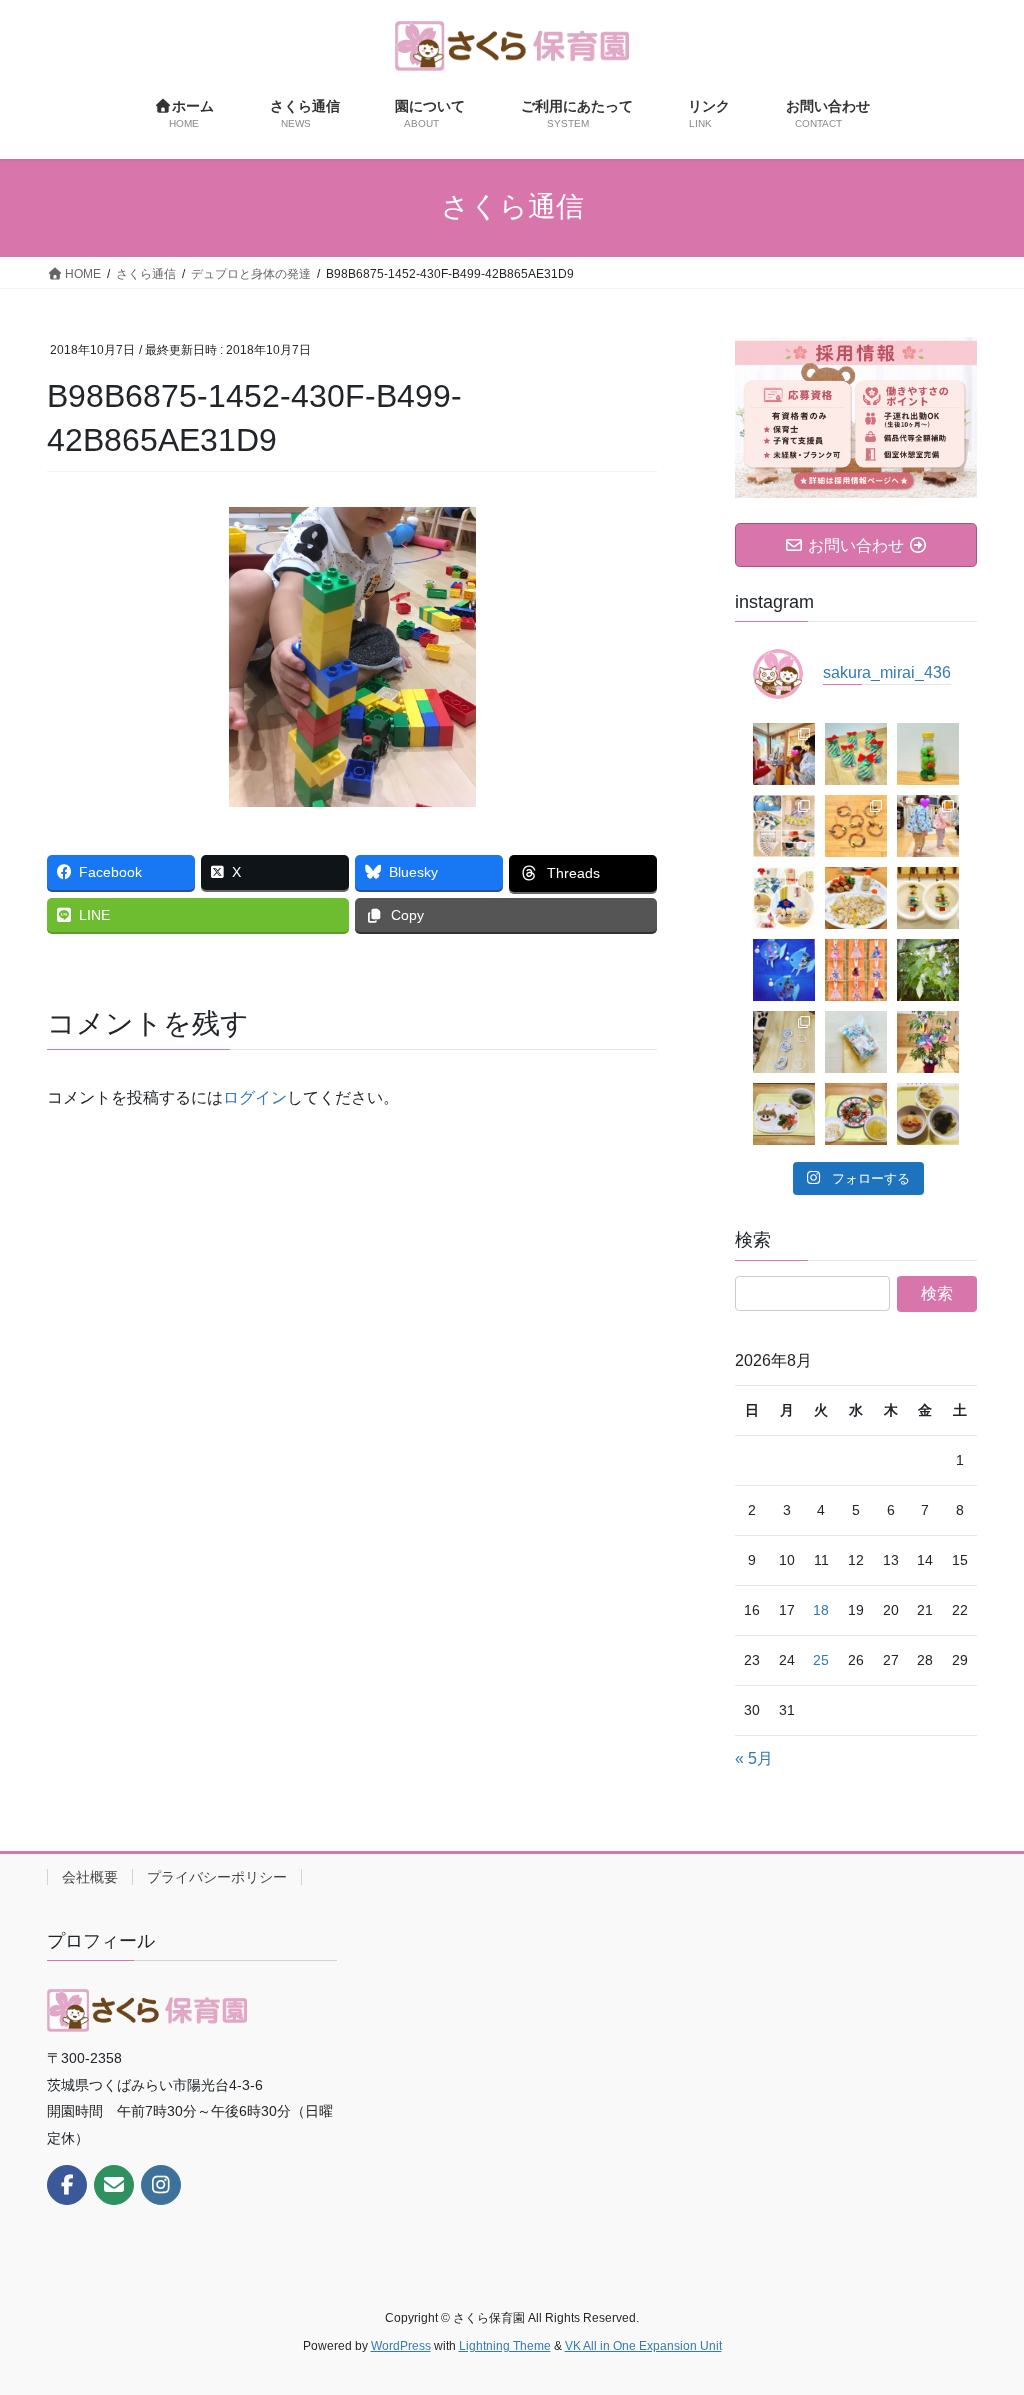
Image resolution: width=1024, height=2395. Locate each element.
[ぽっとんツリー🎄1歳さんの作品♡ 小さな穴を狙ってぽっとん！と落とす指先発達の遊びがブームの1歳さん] (928, 754)
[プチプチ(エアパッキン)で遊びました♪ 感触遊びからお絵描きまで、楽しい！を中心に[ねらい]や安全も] (928, 826)
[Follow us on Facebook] (67, 2185)
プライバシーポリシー (217, 1877)
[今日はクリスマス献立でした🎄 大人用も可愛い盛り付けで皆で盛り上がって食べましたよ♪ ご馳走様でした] (856, 898)
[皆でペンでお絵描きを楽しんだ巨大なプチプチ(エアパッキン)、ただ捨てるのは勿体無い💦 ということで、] (856, 826)
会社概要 (90, 1877)
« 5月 (754, 1758)
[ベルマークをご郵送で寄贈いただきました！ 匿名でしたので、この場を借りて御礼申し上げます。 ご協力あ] (856, 1042)
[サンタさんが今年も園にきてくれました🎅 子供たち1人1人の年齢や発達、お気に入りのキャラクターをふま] (784, 754)
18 (821, 1610)
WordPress (401, 2346)
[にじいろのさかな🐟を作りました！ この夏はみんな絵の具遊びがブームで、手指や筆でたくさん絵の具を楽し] (784, 970)
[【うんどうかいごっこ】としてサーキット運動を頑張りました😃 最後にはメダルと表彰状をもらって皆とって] (784, 826)
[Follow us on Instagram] (161, 2185)
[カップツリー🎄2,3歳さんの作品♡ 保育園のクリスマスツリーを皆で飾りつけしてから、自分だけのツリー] (856, 754)
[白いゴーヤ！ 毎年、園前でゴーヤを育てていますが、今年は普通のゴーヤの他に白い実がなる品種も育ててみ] (928, 970)
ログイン (255, 1097)
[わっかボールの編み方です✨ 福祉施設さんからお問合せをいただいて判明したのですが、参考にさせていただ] (784, 1042)
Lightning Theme (505, 2346)
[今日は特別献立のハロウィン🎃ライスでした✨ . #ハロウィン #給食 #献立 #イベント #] (928, 1114)
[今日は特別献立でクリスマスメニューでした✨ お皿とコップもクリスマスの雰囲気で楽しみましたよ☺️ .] (856, 1114)
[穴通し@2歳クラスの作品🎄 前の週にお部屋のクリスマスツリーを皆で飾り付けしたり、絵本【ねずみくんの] (928, 898)
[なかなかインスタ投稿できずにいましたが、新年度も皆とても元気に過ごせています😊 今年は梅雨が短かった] (928, 1042)
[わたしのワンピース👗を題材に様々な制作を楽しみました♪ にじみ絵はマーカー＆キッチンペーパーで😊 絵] (856, 970)
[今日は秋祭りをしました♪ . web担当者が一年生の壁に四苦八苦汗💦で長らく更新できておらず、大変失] (784, 898)
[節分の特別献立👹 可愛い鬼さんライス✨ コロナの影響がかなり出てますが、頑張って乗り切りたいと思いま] (784, 1114)
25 (821, 1660)
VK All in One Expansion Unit (643, 2346)
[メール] (114, 2185)
